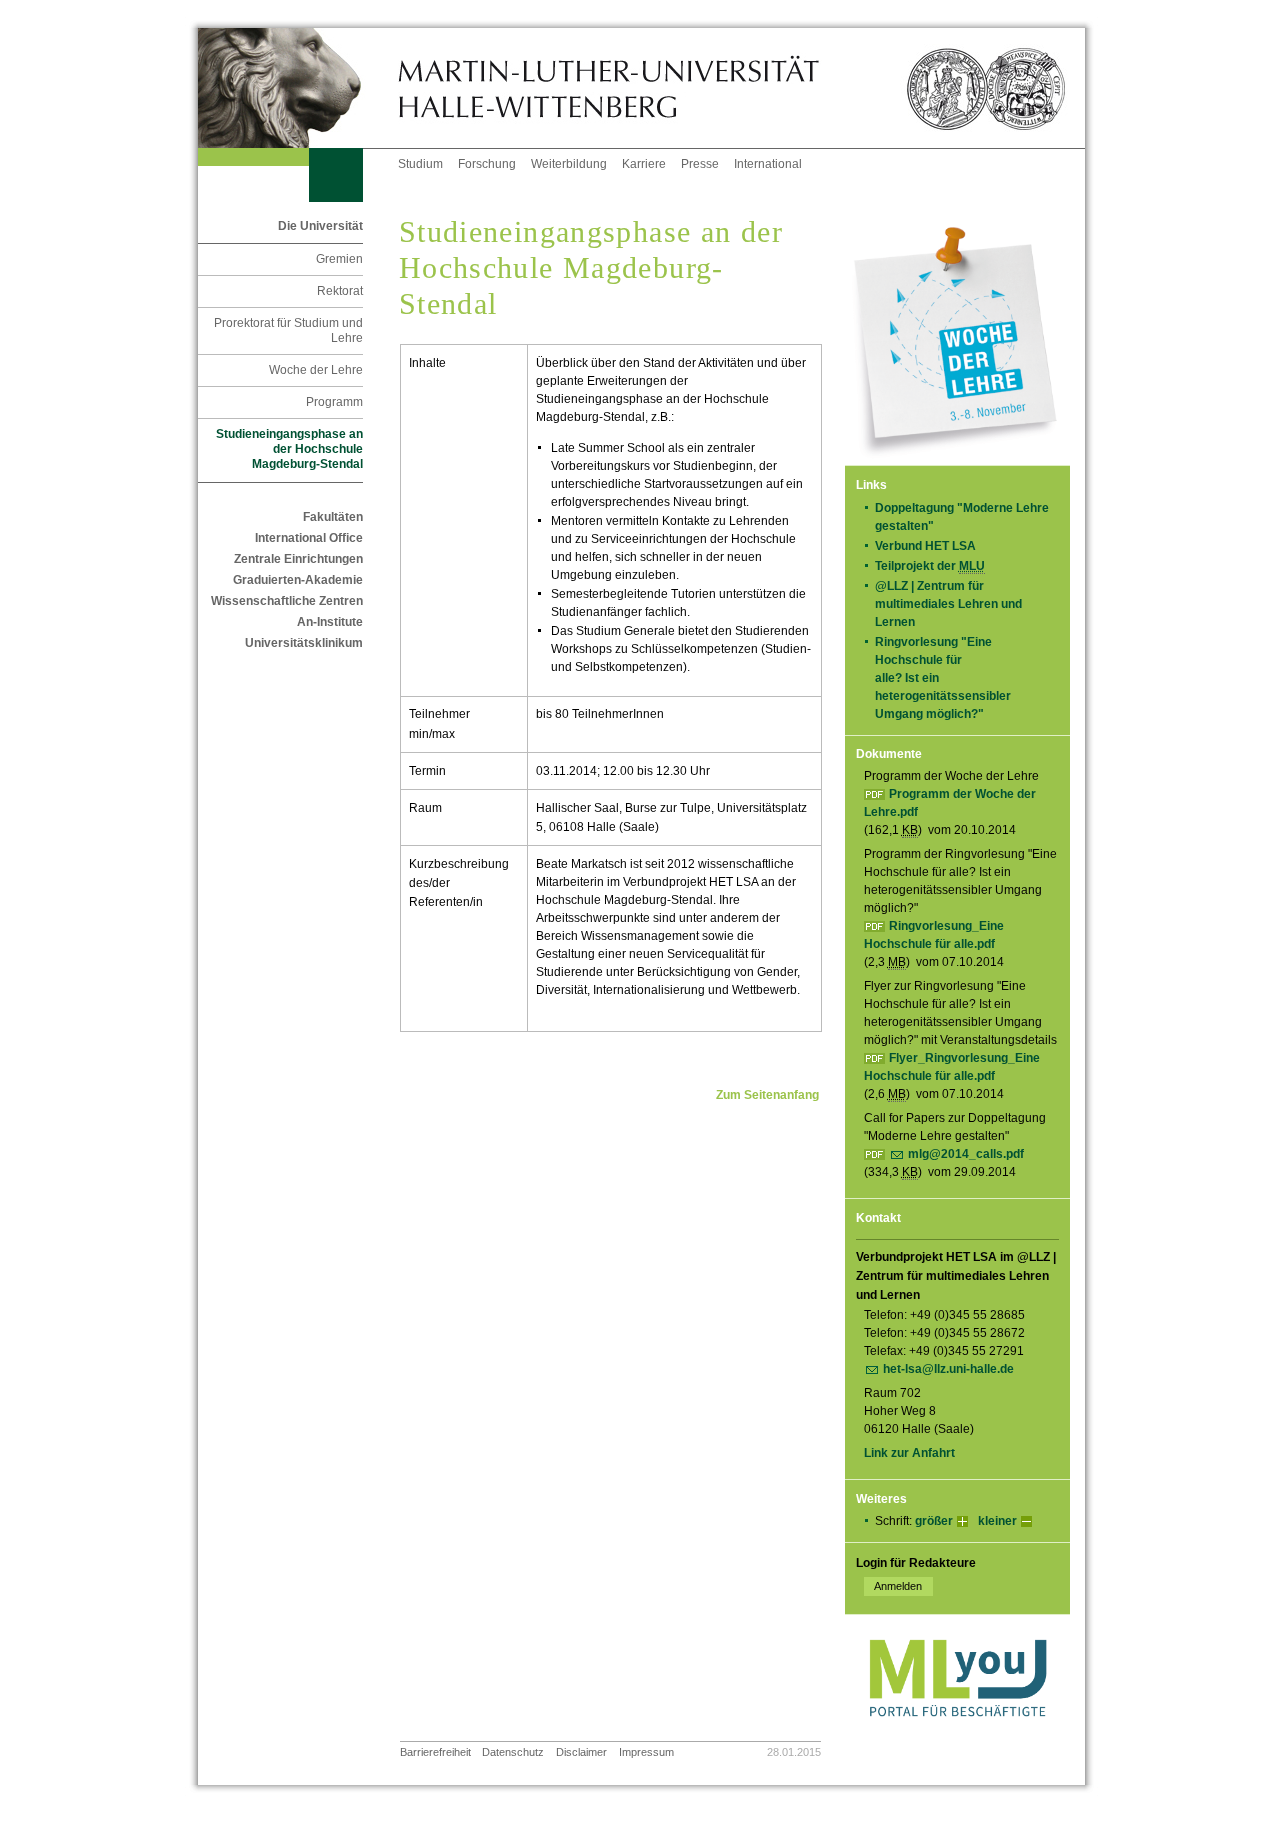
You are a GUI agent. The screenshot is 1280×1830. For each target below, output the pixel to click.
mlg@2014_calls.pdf (966, 1154)
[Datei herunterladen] (876, 1154)
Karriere (644, 164)
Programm (334, 402)
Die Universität (320, 226)
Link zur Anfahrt (909, 1453)
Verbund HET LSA (931, 546)
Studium (420, 164)
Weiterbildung (569, 164)
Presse (700, 164)
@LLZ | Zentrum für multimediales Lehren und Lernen (948, 604)
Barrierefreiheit (435, 1752)
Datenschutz (513, 1752)
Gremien (339, 259)
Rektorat (340, 291)
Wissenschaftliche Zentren (287, 601)
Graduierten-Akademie (298, 580)
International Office (309, 538)
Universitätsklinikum (304, 643)
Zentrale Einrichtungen (298, 559)
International (768, 164)
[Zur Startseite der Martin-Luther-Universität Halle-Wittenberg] (298, 88)
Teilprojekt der (930, 566)
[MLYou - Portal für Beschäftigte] (957, 1737)
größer (934, 1521)
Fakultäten (333, 517)
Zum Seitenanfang (767, 1095)
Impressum (646, 1752)
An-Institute (330, 622)
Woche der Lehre (316, 370)
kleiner (997, 1521)
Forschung (487, 164)
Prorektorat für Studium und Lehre (288, 330)
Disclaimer (581, 1752)
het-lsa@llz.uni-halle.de (948, 1369)
